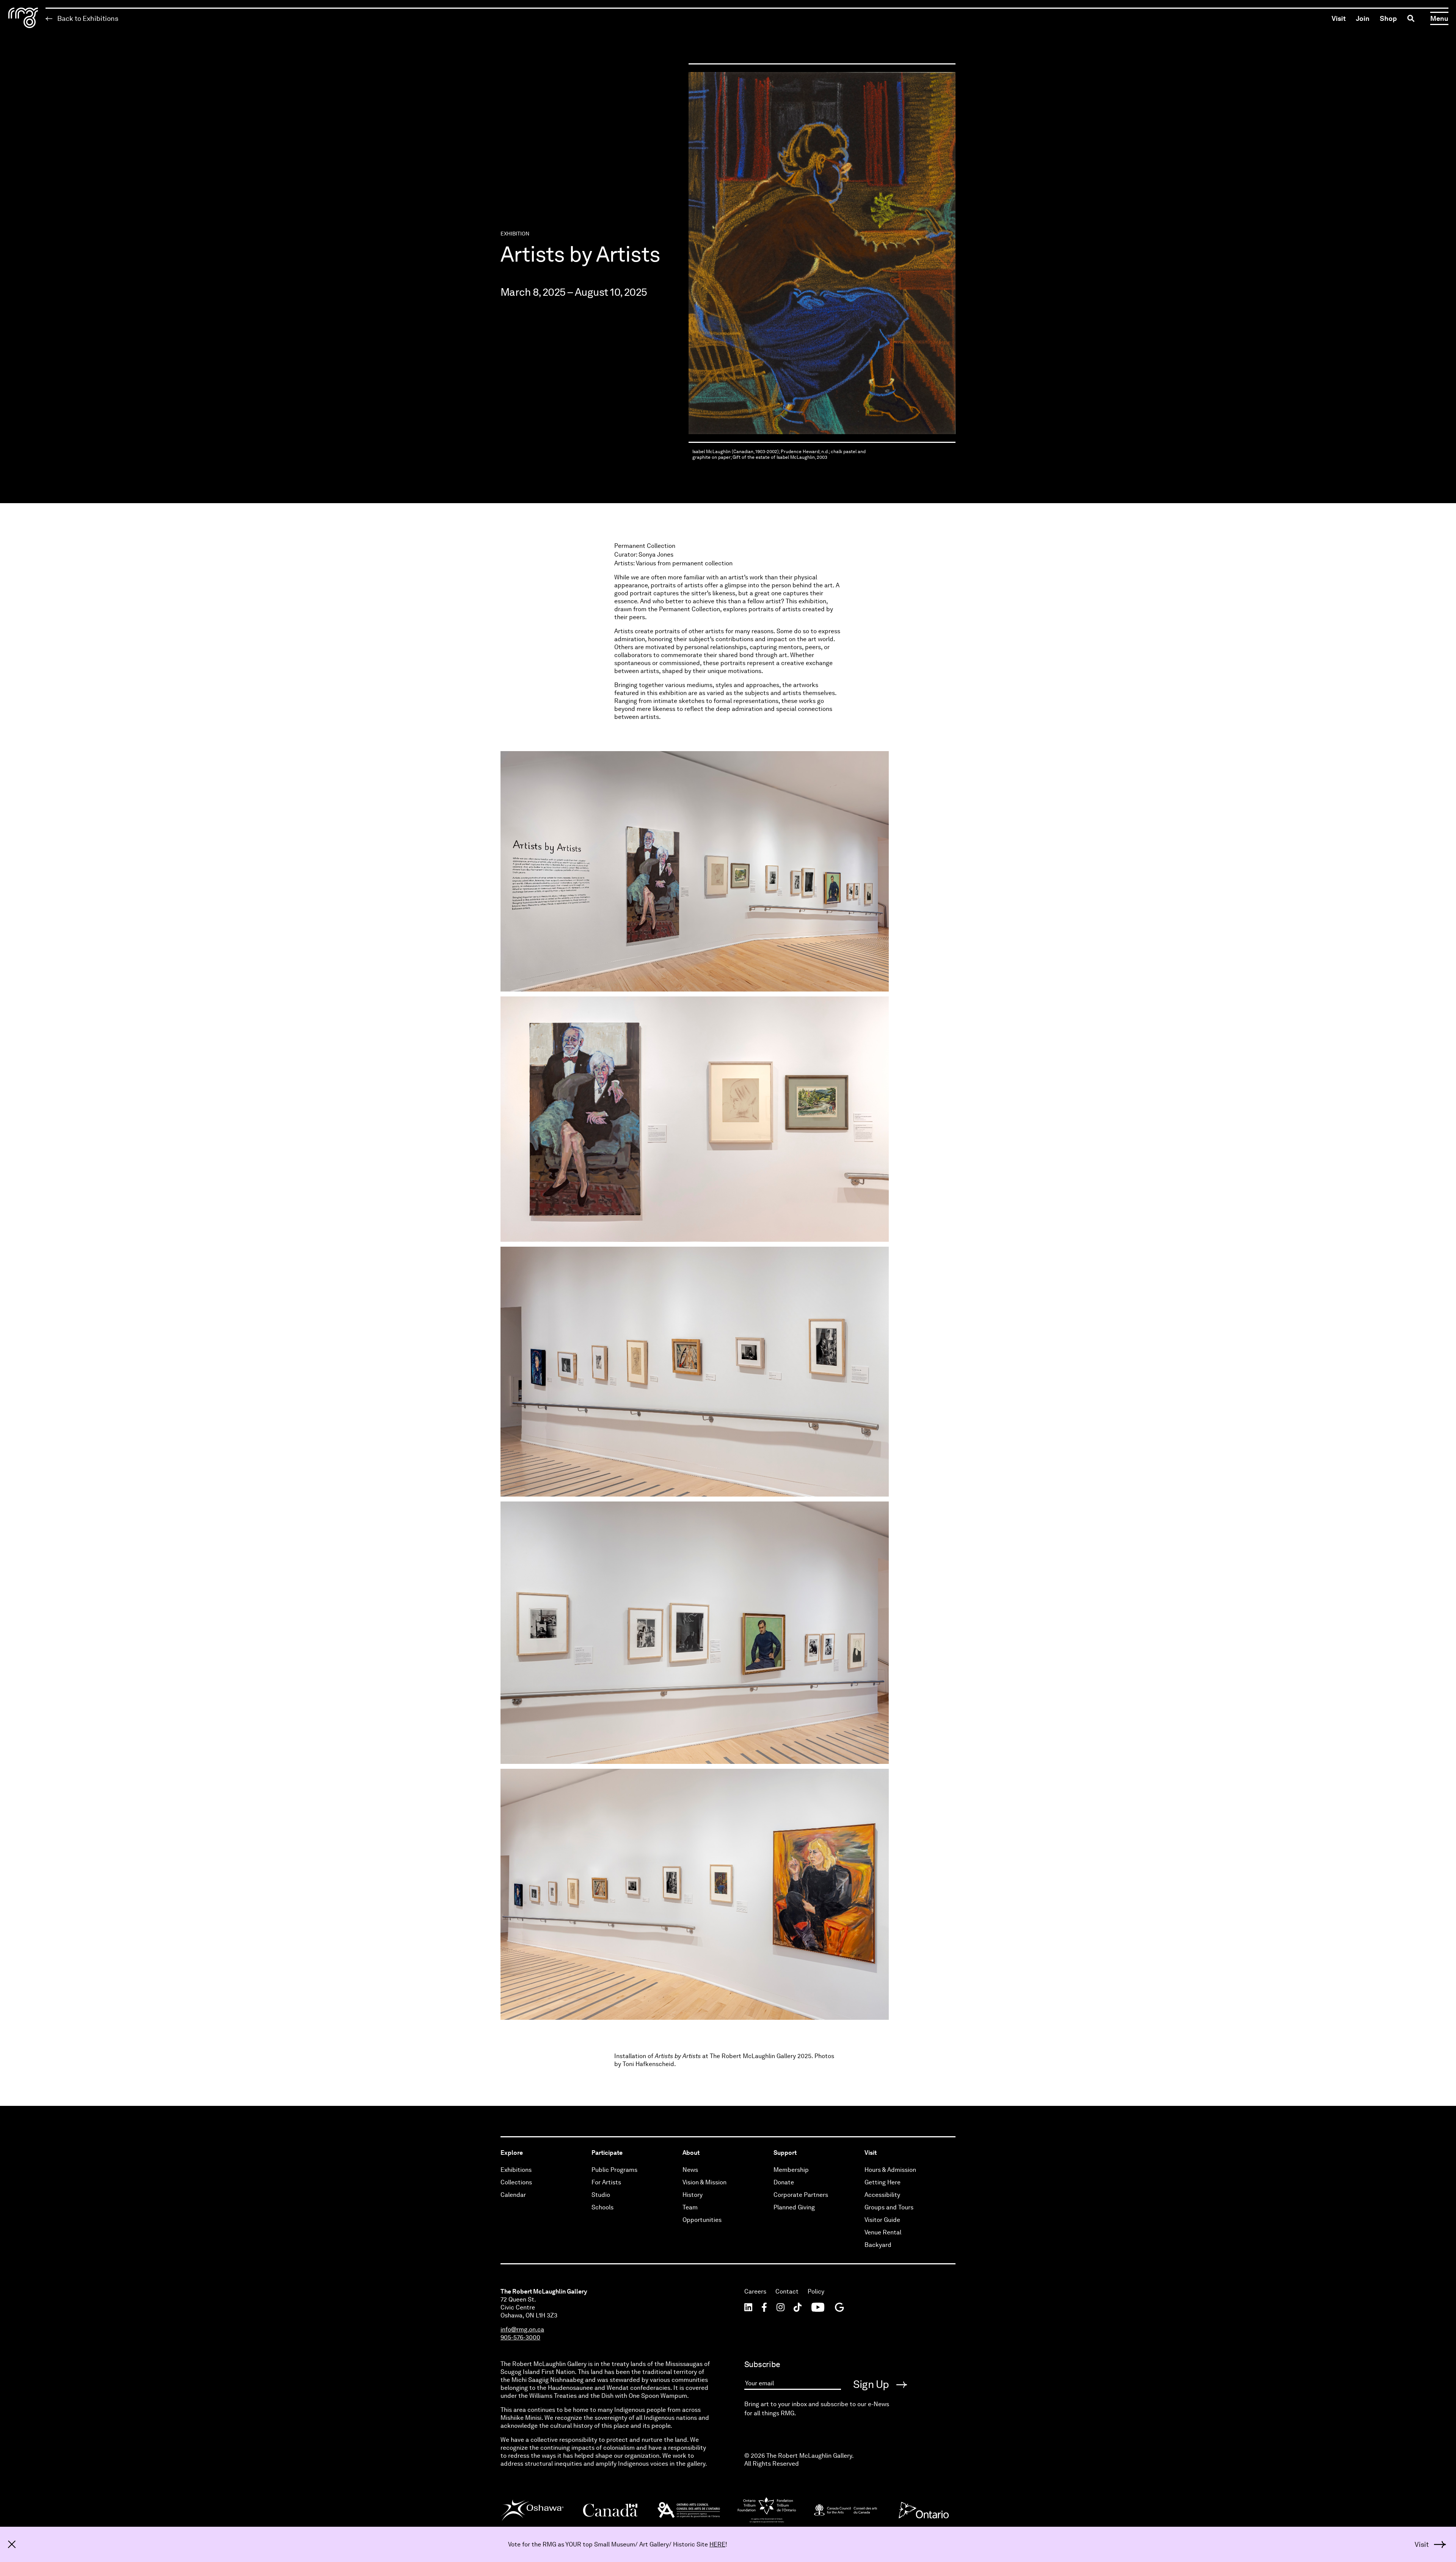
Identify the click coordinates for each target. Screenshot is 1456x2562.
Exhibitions (516, 2170)
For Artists (606, 2182)
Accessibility (882, 2195)
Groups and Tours (889, 2207)
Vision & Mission (704, 2182)
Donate (784, 2182)
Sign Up (872, 2384)
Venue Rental (883, 2232)
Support (785, 2153)
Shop (1388, 18)
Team (690, 2207)
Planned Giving (794, 2207)
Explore (512, 2153)
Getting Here (883, 2182)
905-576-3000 (520, 2337)
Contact (787, 2291)
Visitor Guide (882, 2220)
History (693, 2195)
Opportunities (702, 2220)
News (690, 2170)
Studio (601, 2195)
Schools (602, 2207)
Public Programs (614, 2170)
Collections (516, 2182)
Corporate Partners (801, 2195)
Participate (607, 2153)
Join (1363, 18)
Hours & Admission (890, 2170)
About (691, 2153)
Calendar (513, 2195)
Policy (816, 2291)
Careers (755, 2291)
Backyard (878, 2245)
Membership (791, 2170)
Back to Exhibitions (87, 18)
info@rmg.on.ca (522, 2329)
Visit (1339, 18)
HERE (717, 2544)
